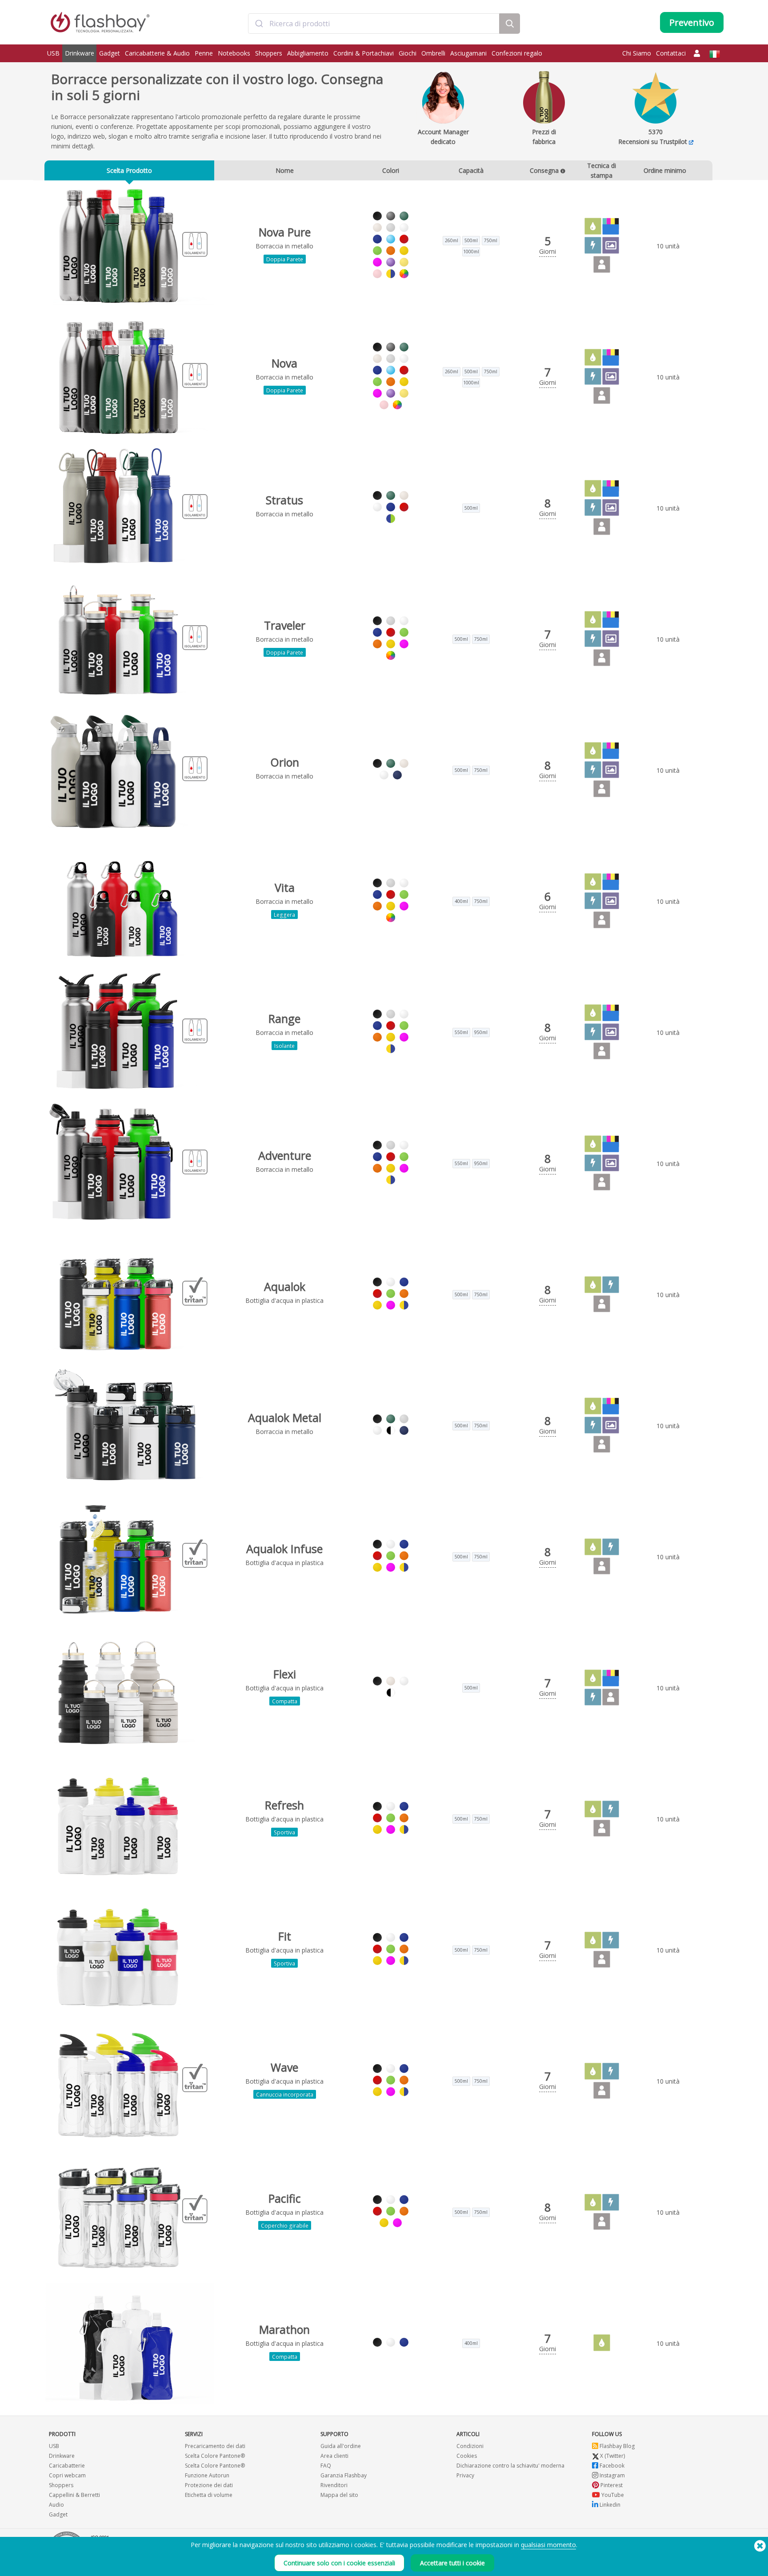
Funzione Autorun (207, 2475)
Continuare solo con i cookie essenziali (339, 2563)
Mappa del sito (339, 2495)
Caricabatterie (67, 2466)
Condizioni (470, 2446)
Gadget (110, 53)
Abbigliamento (308, 53)
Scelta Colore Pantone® (215, 2456)
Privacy (465, 2475)
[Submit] (259, 24)
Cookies (467, 2456)
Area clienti (334, 2456)
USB (53, 53)
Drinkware (80, 53)
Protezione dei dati (209, 2485)
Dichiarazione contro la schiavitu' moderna (510, 2466)
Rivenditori (334, 2485)
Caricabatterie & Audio (157, 53)
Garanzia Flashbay (344, 2475)
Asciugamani (468, 53)
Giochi (408, 53)
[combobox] (374, 24)
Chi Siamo (637, 53)
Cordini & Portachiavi (364, 53)
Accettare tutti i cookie (452, 2563)
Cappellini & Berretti (74, 2495)
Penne (204, 53)
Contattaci (671, 53)
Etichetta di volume (209, 2495)
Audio (56, 2505)
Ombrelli (433, 53)
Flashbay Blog (616, 2446)
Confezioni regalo (517, 53)
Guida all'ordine (341, 2446)
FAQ (326, 2466)
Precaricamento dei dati (215, 2446)
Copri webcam (67, 2475)
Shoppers (269, 53)
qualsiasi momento (548, 2545)
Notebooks (234, 53)
